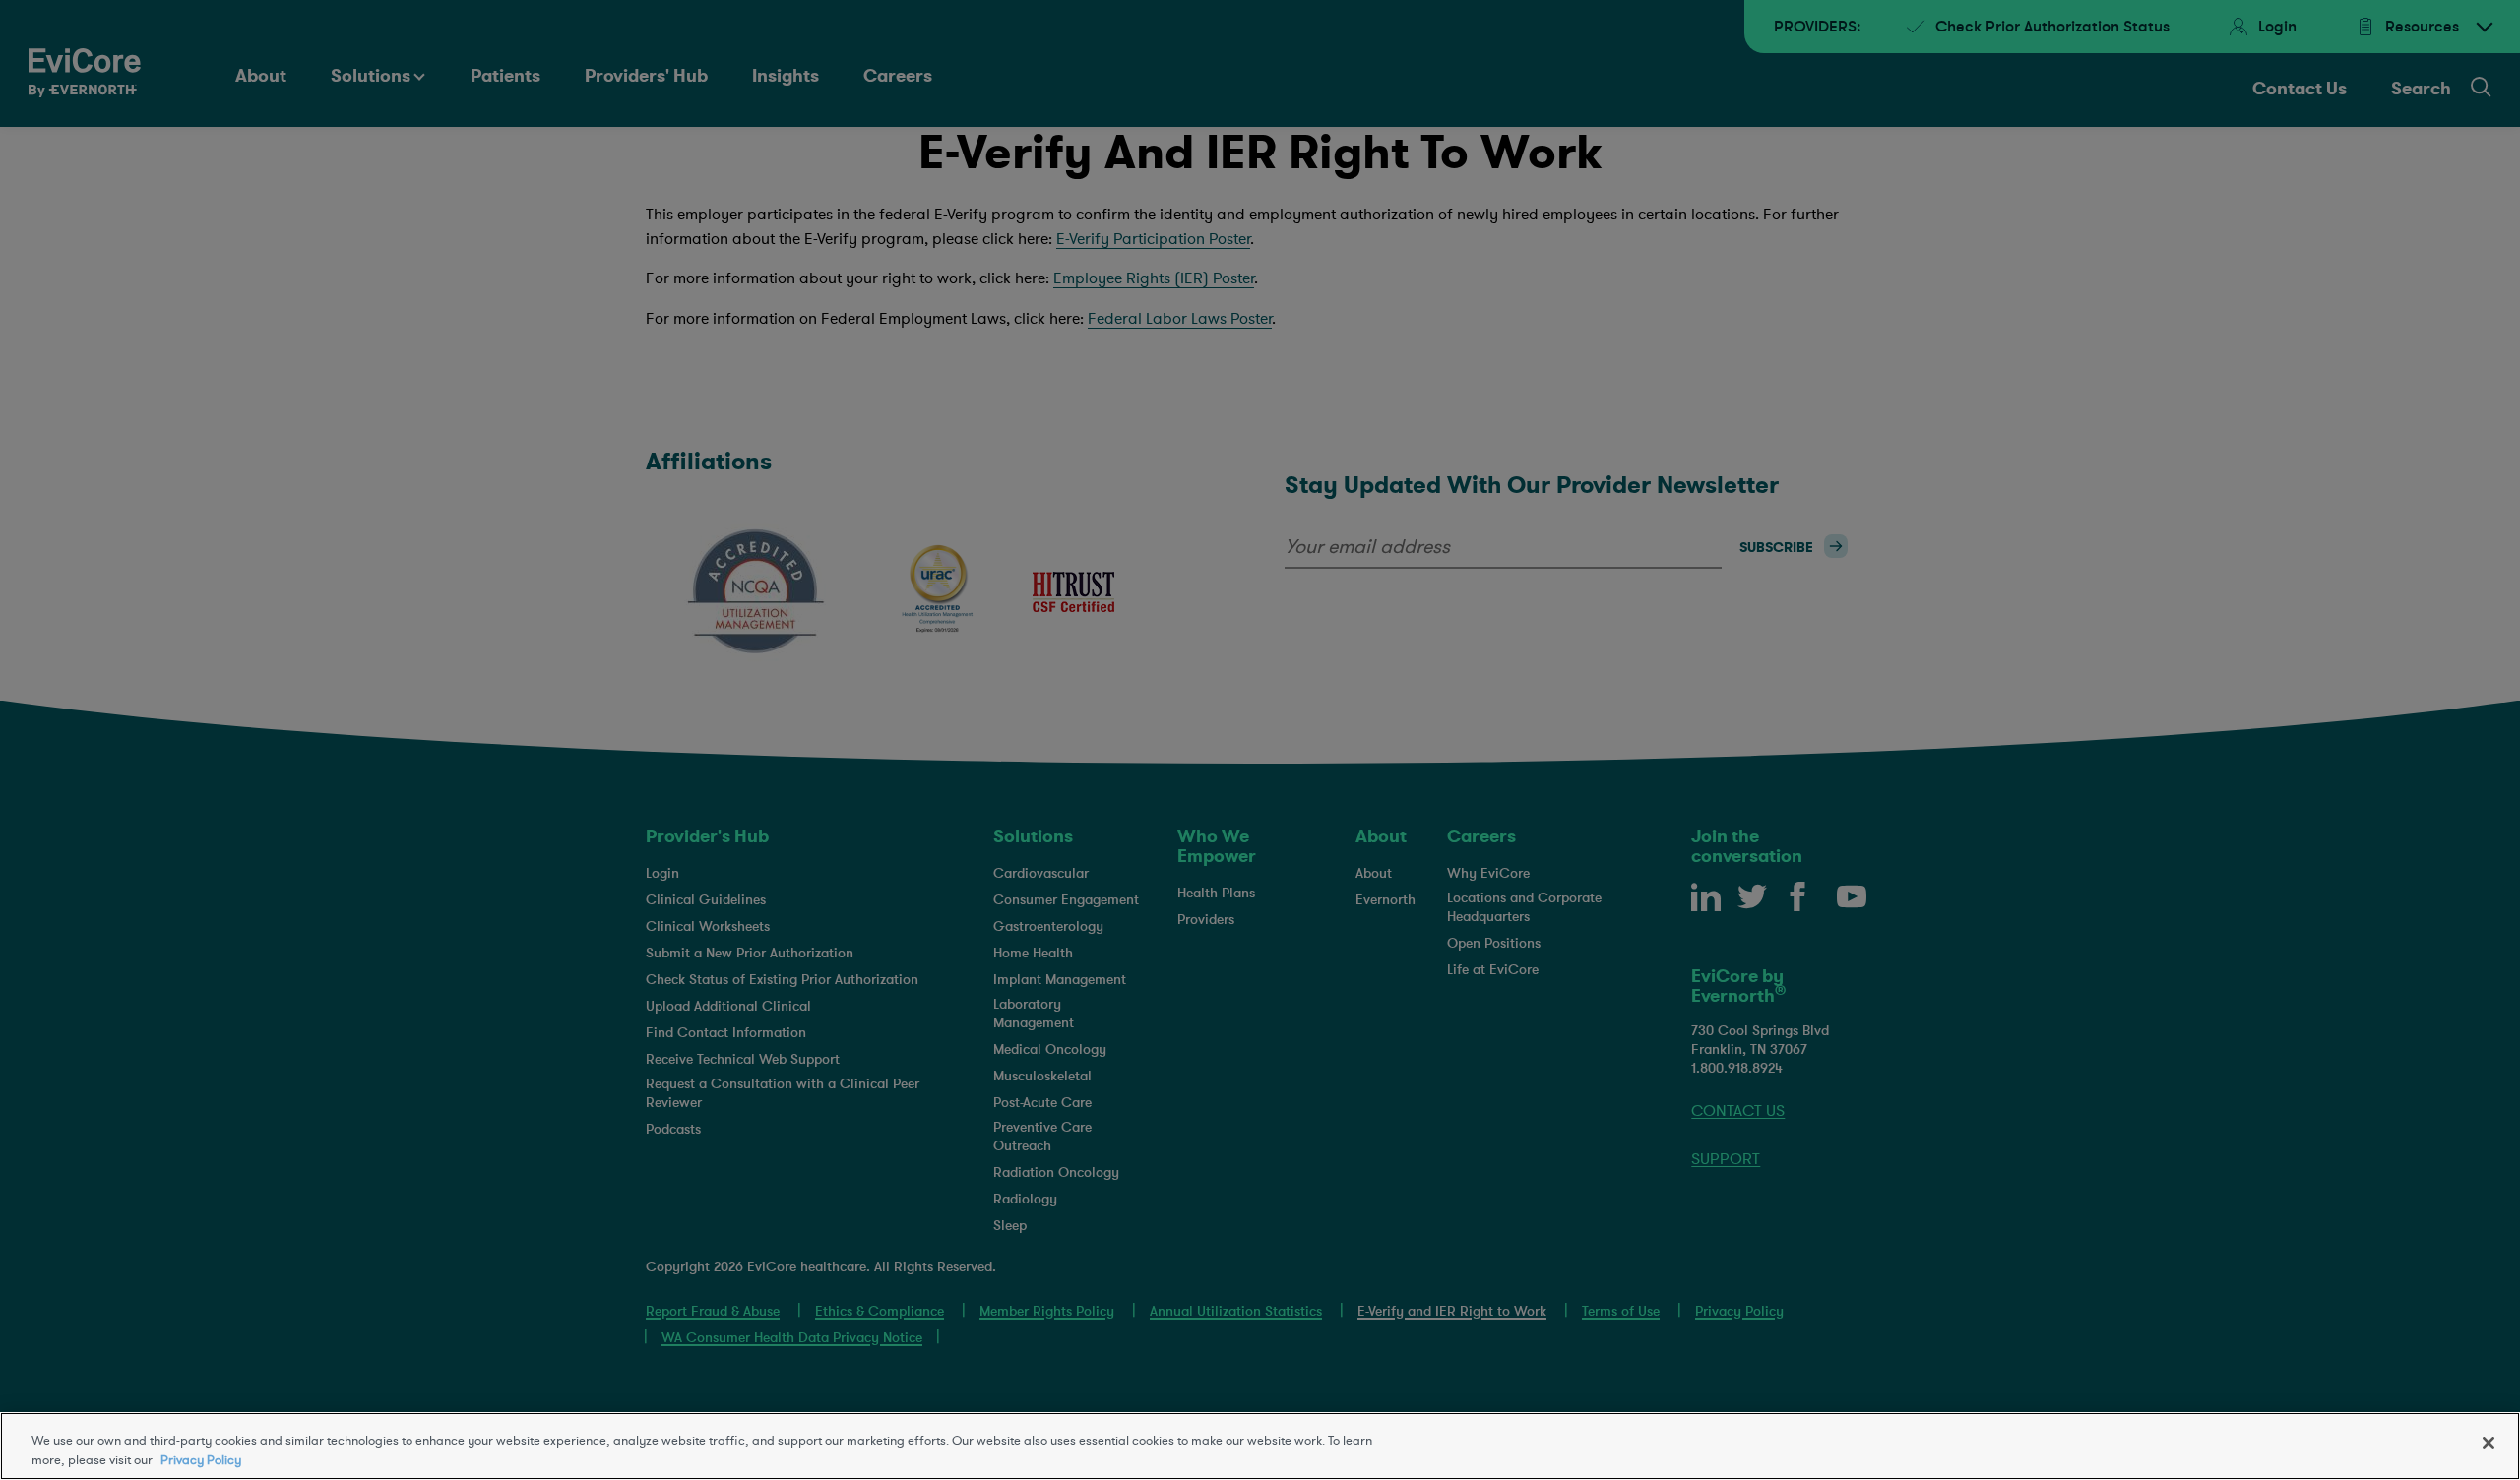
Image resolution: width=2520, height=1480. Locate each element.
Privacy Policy (201, 1459)
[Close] (2488, 1443)
